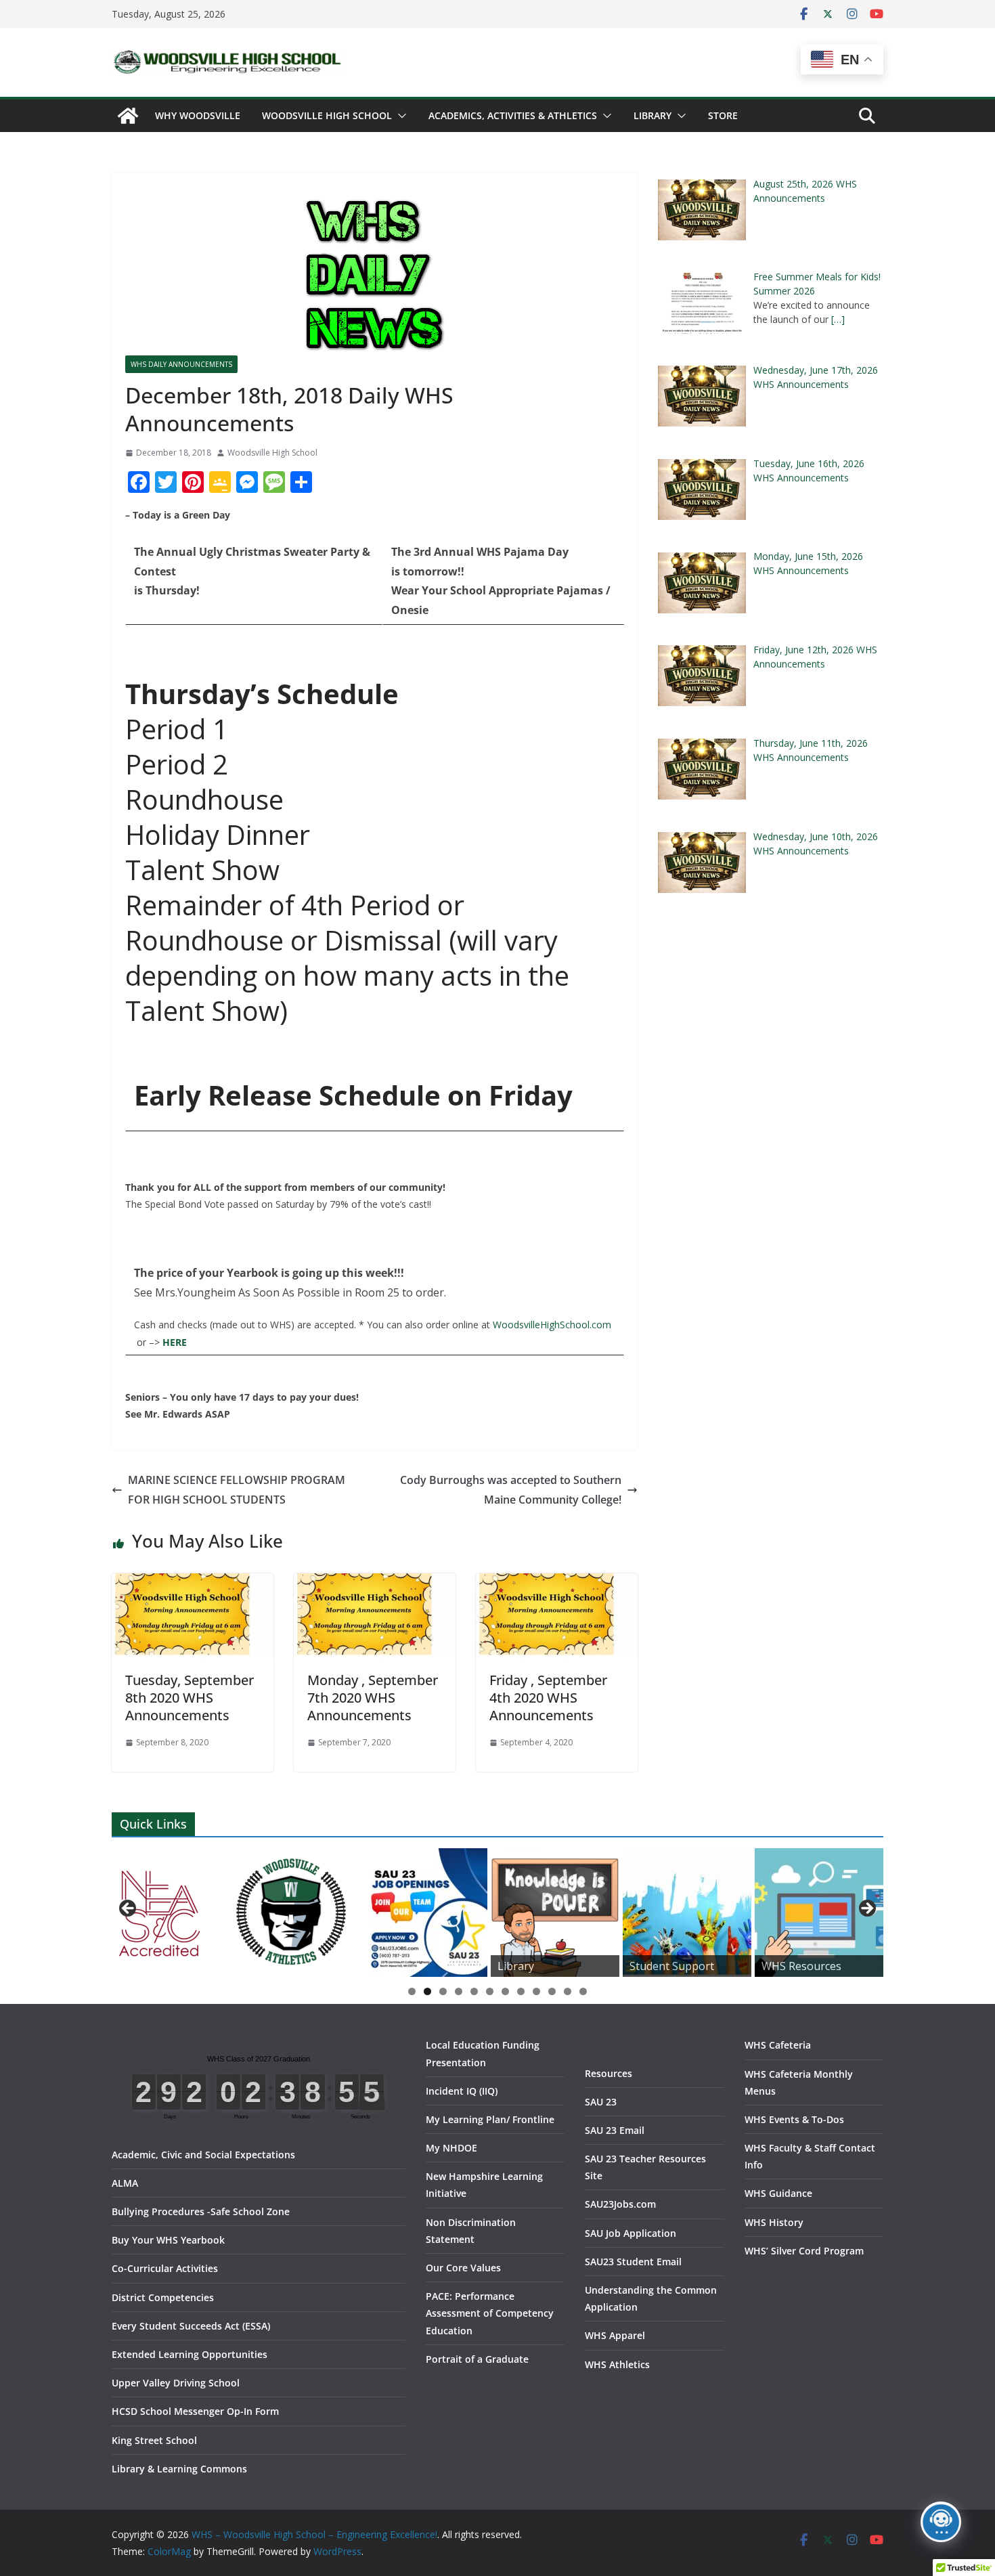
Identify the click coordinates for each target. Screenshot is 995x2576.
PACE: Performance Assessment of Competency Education (490, 2313)
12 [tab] (583, 1992)
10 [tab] (552, 1992)
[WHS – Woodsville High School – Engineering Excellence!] (128, 116)
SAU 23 (601, 2102)
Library (653, 115)
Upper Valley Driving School (176, 2383)
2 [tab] (427, 1991)
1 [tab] (412, 1991)
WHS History (774, 2222)
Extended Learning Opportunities (190, 2354)
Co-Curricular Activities (165, 2268)
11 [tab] (568, 1992)
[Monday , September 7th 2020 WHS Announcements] (375, 1583)
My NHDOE (451, 2148)
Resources (609, 2073)
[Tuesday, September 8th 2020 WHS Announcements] (193, 1583)
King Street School (154, 2440)
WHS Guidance (778, 2193)
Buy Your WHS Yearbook (168, 2240)
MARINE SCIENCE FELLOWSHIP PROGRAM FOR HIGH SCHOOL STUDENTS (237, 1490)
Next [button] (866, 1909)
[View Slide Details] (291, 1913)
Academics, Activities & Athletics (513, 115)
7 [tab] (505, 1991)
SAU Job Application (631, 2233)
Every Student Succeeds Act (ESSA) (191, 2326)
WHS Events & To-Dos (794, 2119)
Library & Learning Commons (179, 2469)
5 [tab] (474, 1991)
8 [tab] (521, 1991)
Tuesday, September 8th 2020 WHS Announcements (190, 1698)
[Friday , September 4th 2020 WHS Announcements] (557, 1583)
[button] (399, 116)
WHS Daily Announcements (181, 364)
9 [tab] (536, 1991)
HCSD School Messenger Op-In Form (195, 2411)
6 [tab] (490, 1991)
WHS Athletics (617, 2364)
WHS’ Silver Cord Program (804, 2251)
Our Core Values (463, 2268)
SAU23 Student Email (633, 2262)
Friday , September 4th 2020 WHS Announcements (548, 1698)
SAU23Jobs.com (620, 2204)
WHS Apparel (615, 2335)
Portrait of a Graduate (477, 2359)
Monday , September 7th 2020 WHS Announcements (373, 1698)
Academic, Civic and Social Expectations (203, 2155)
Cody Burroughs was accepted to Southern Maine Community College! (511, 1490)
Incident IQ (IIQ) (462, 2091)
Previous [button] (129, 1909)
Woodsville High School (327, 115)
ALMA (125, 2183)
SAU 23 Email (615, 2130)
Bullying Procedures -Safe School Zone (201, 2211)
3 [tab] (443, 1991)
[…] (838, 319)
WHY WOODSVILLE (198, 115)
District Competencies (163, 2297)
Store (723, 115)
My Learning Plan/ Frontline (490, 2119)
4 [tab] (459, 1991)
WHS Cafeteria (778, 2045)
